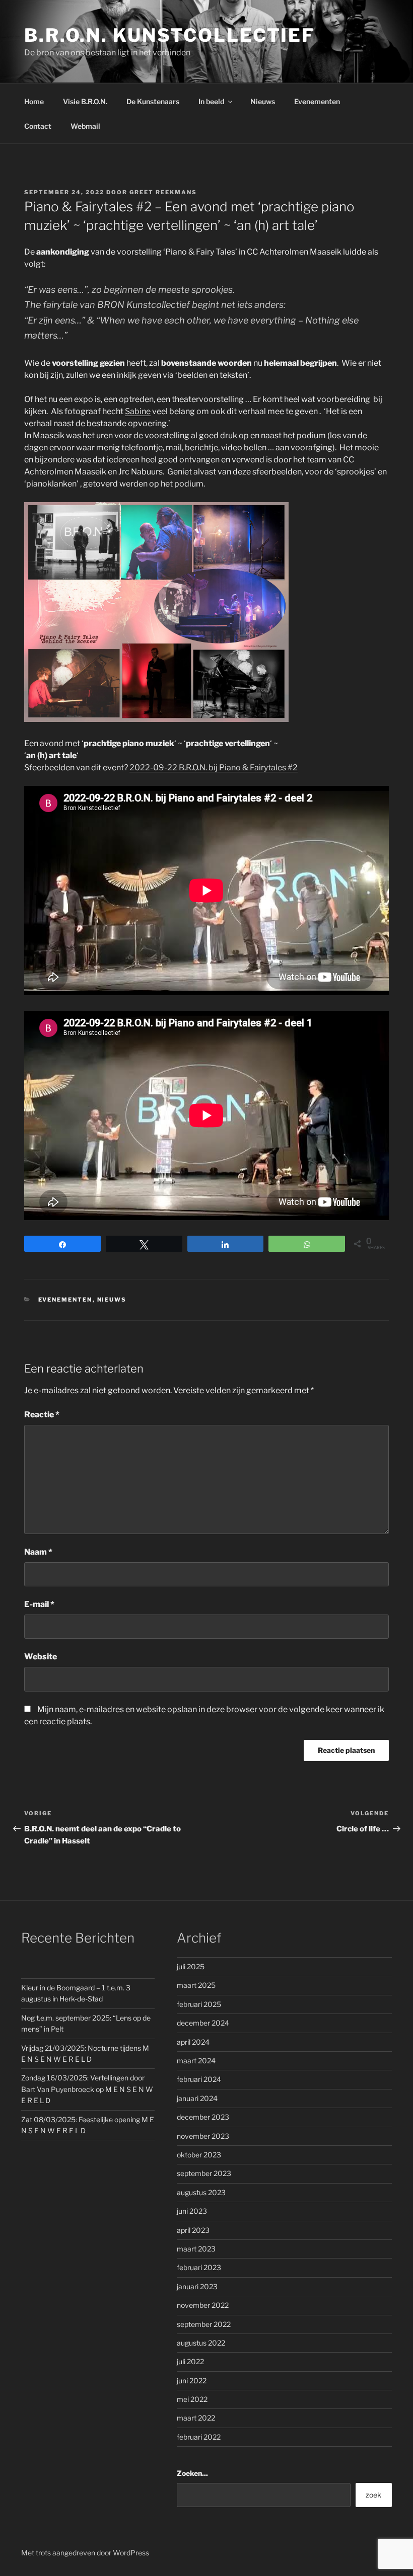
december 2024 (203, 2023)
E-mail (39, 1604)
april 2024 (193, 2042)
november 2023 (203, 2136)
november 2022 (203, 2305)
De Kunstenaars (153, 101)
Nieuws (263, 101)
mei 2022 (192, 2399)
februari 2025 (199, 2004)
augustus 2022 (201, 2343)
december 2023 (203, 2117)
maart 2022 (196, 2418)
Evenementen (317, 101)
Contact (38, 126)
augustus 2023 (201, 2192)
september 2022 (204, 2324)
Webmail (85, 126)
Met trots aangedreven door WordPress (85, 2553)
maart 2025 (196, 1985)
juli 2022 (190, 2361)
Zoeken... (192, 2473)
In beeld (211, 101)
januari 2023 (197, 2286)
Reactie (42, 1415)
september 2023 (204, 2173)
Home (34, 101)
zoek (373, 2495)
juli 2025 (191, 1966)
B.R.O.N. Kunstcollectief (169, 35)
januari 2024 (197, 2098)
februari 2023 (199, 2267)
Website (41, 1657)
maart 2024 (196, 2061)
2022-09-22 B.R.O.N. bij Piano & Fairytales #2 (214, 768)
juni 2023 (192, 2211)
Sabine (138, 411)
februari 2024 (199, 2079)
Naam (38, 1552)
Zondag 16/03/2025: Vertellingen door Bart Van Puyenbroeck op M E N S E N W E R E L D (87, 2089)
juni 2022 (192, 2381)
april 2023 (193, 2230)
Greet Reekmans (163, 192)
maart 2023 (196, 2249)
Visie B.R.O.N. (85, 101)
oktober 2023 (199, 2155)
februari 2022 (199, 2437)
